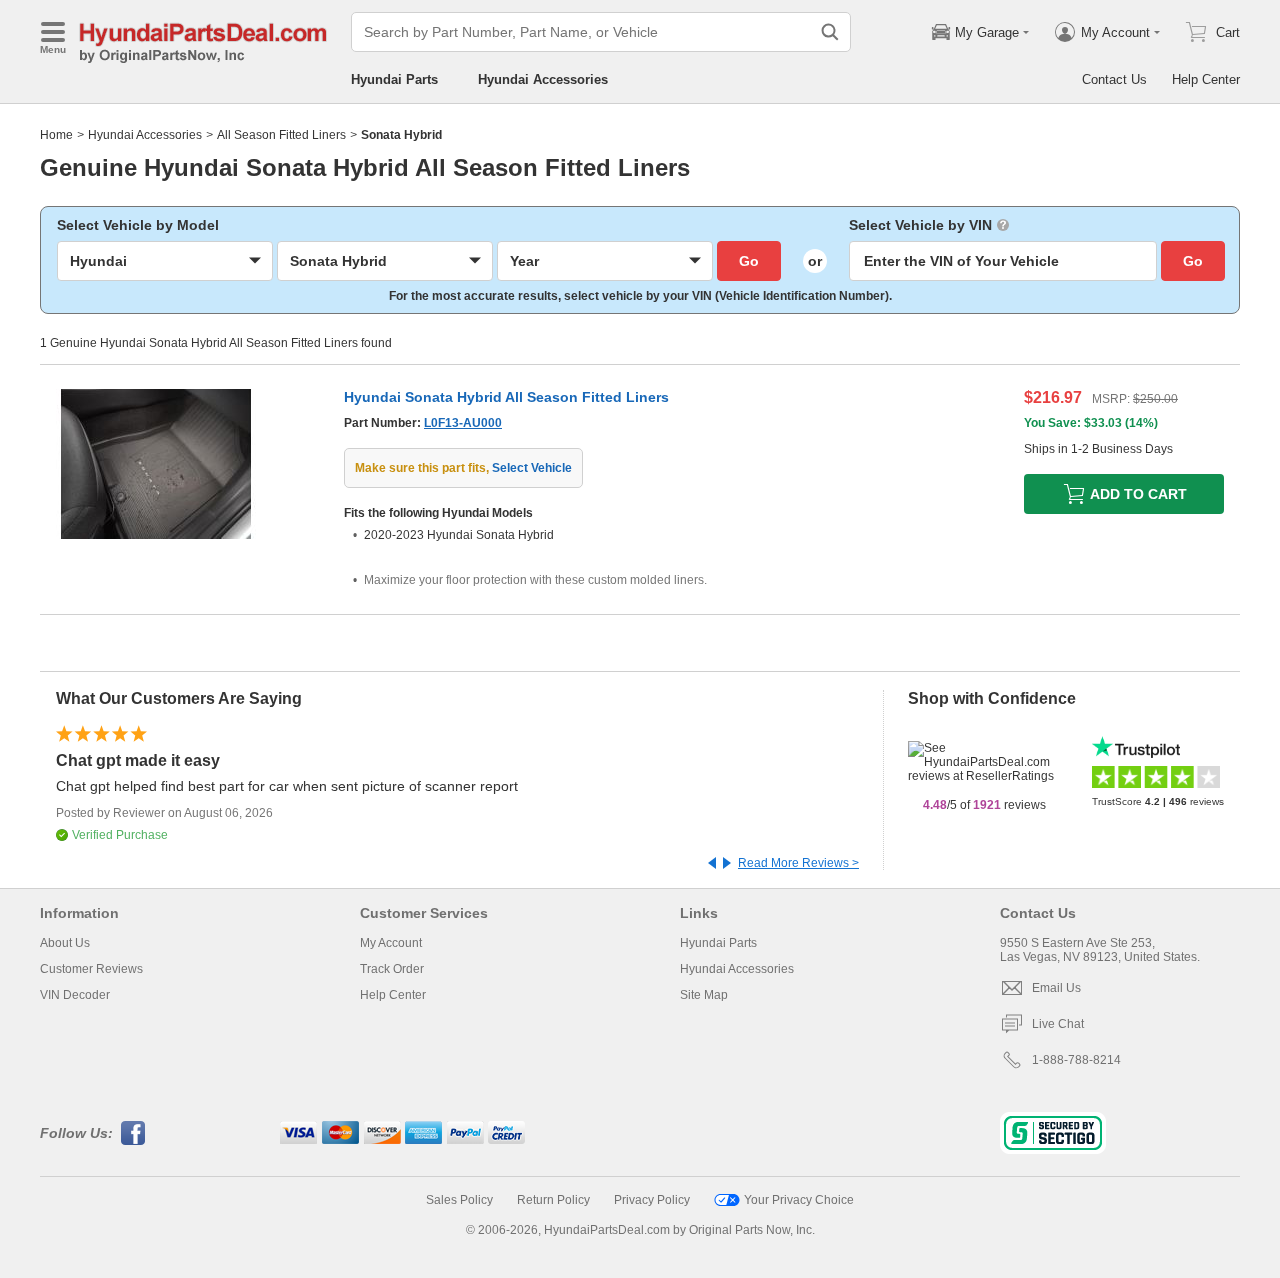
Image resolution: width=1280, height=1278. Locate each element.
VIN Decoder (75, 995)
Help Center (1206, 79)
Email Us (1056, 988)
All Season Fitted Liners (281, 135)
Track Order (392, 969)
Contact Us (1114, 79)
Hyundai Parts (394, 79)
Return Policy (553, 1200)
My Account (391, 943)
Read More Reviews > (798, 863)
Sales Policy (459, 1200)
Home (56, 135)
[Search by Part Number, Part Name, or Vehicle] (830, 32)
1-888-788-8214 (1076, 1060)
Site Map (704, 995)
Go (749, 261)
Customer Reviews (91, 969)
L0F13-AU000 (463, 423)
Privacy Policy (652, 1200)
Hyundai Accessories (543, 79)
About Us (65, 943)
